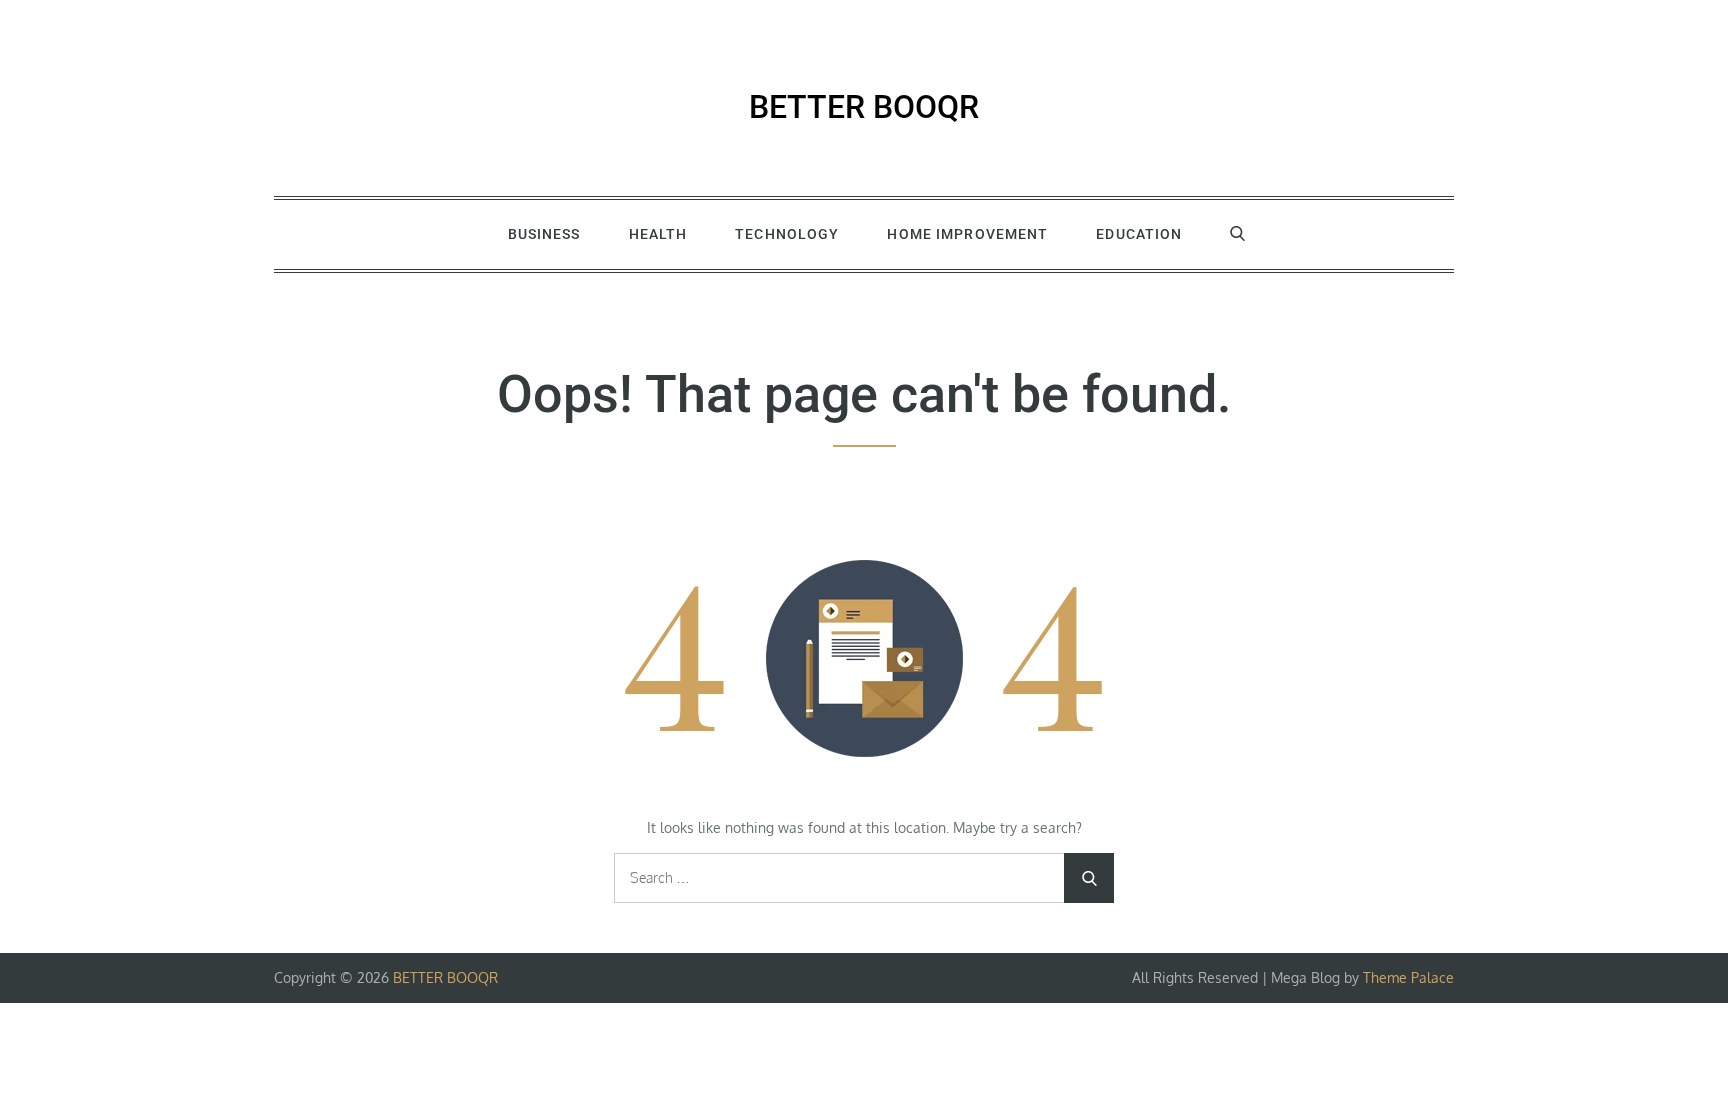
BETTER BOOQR (864, 107)
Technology (787, 234)
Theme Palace (1408, 977)
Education (1139, 234)
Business (544, 234)
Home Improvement (967, 234)
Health (658, 234)
